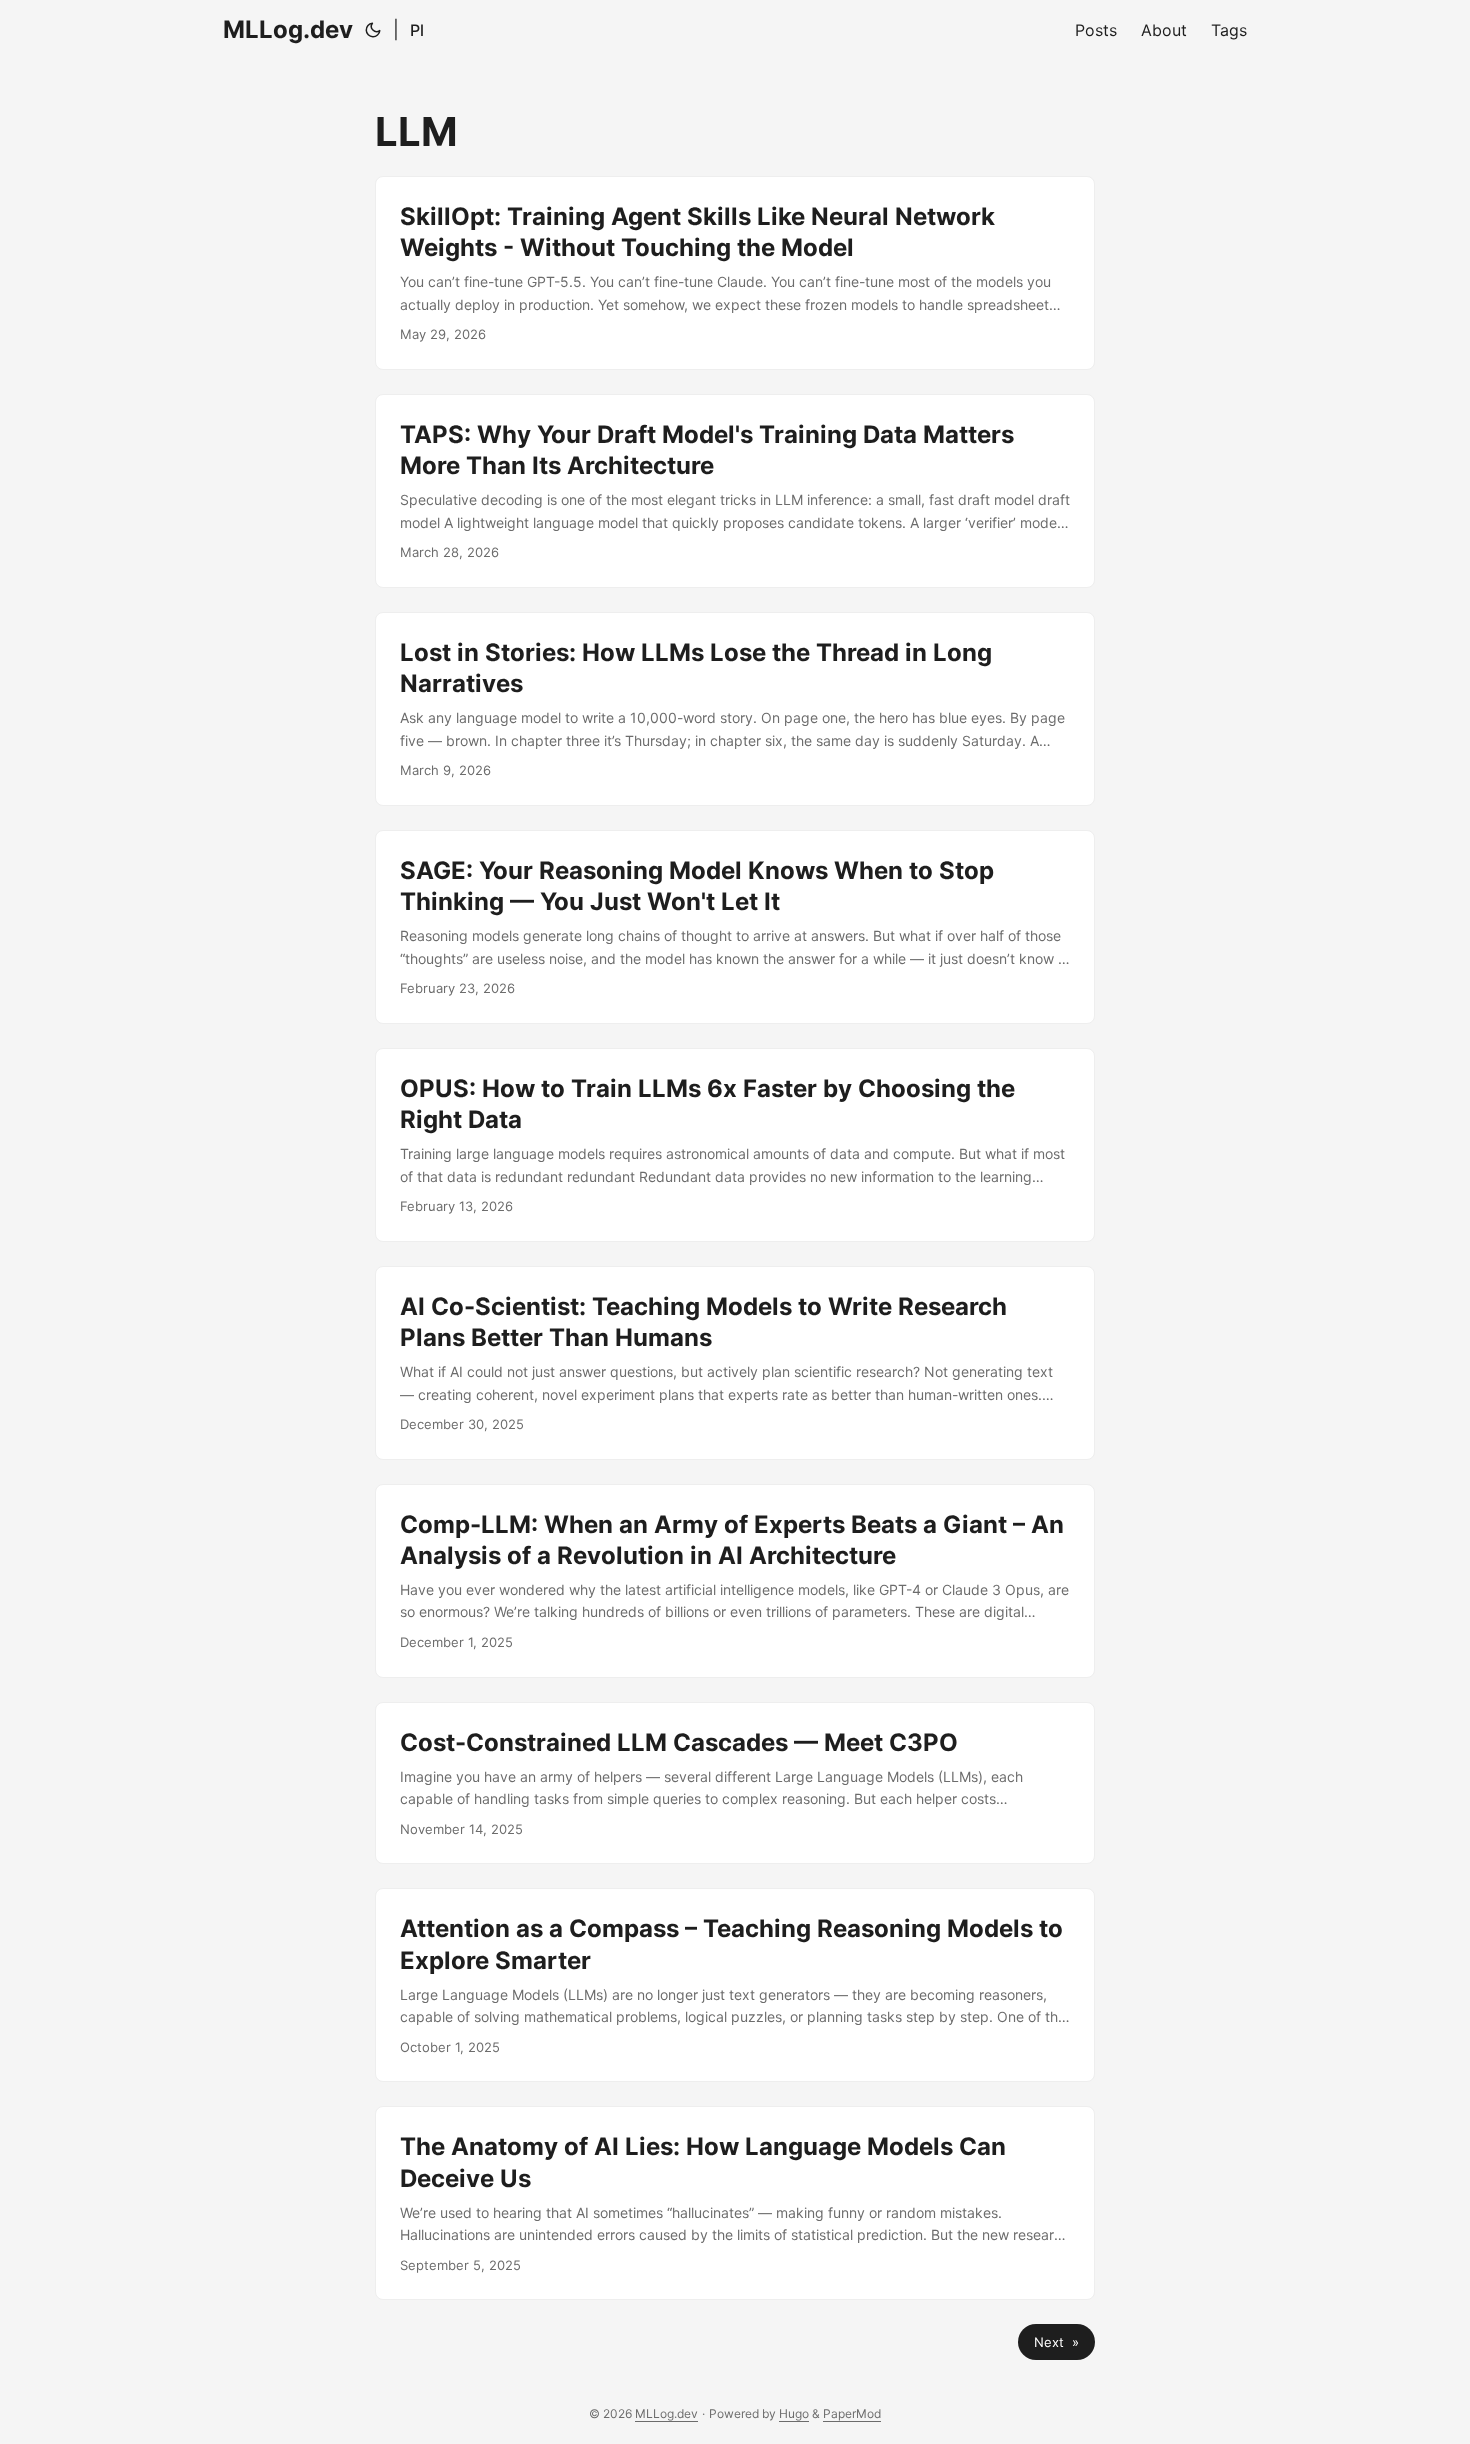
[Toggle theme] (373, 30)
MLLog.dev (288, 29)
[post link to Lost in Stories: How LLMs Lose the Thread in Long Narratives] (735, 709)
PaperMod (852, 2413)
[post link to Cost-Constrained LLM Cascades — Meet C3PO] (735, 1783)
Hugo (794, 2413)
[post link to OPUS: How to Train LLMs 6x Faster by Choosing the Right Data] (735, 1145)
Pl (417, 30)
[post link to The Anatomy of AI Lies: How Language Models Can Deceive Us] (735, 2203)
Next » (1056, 2342)
